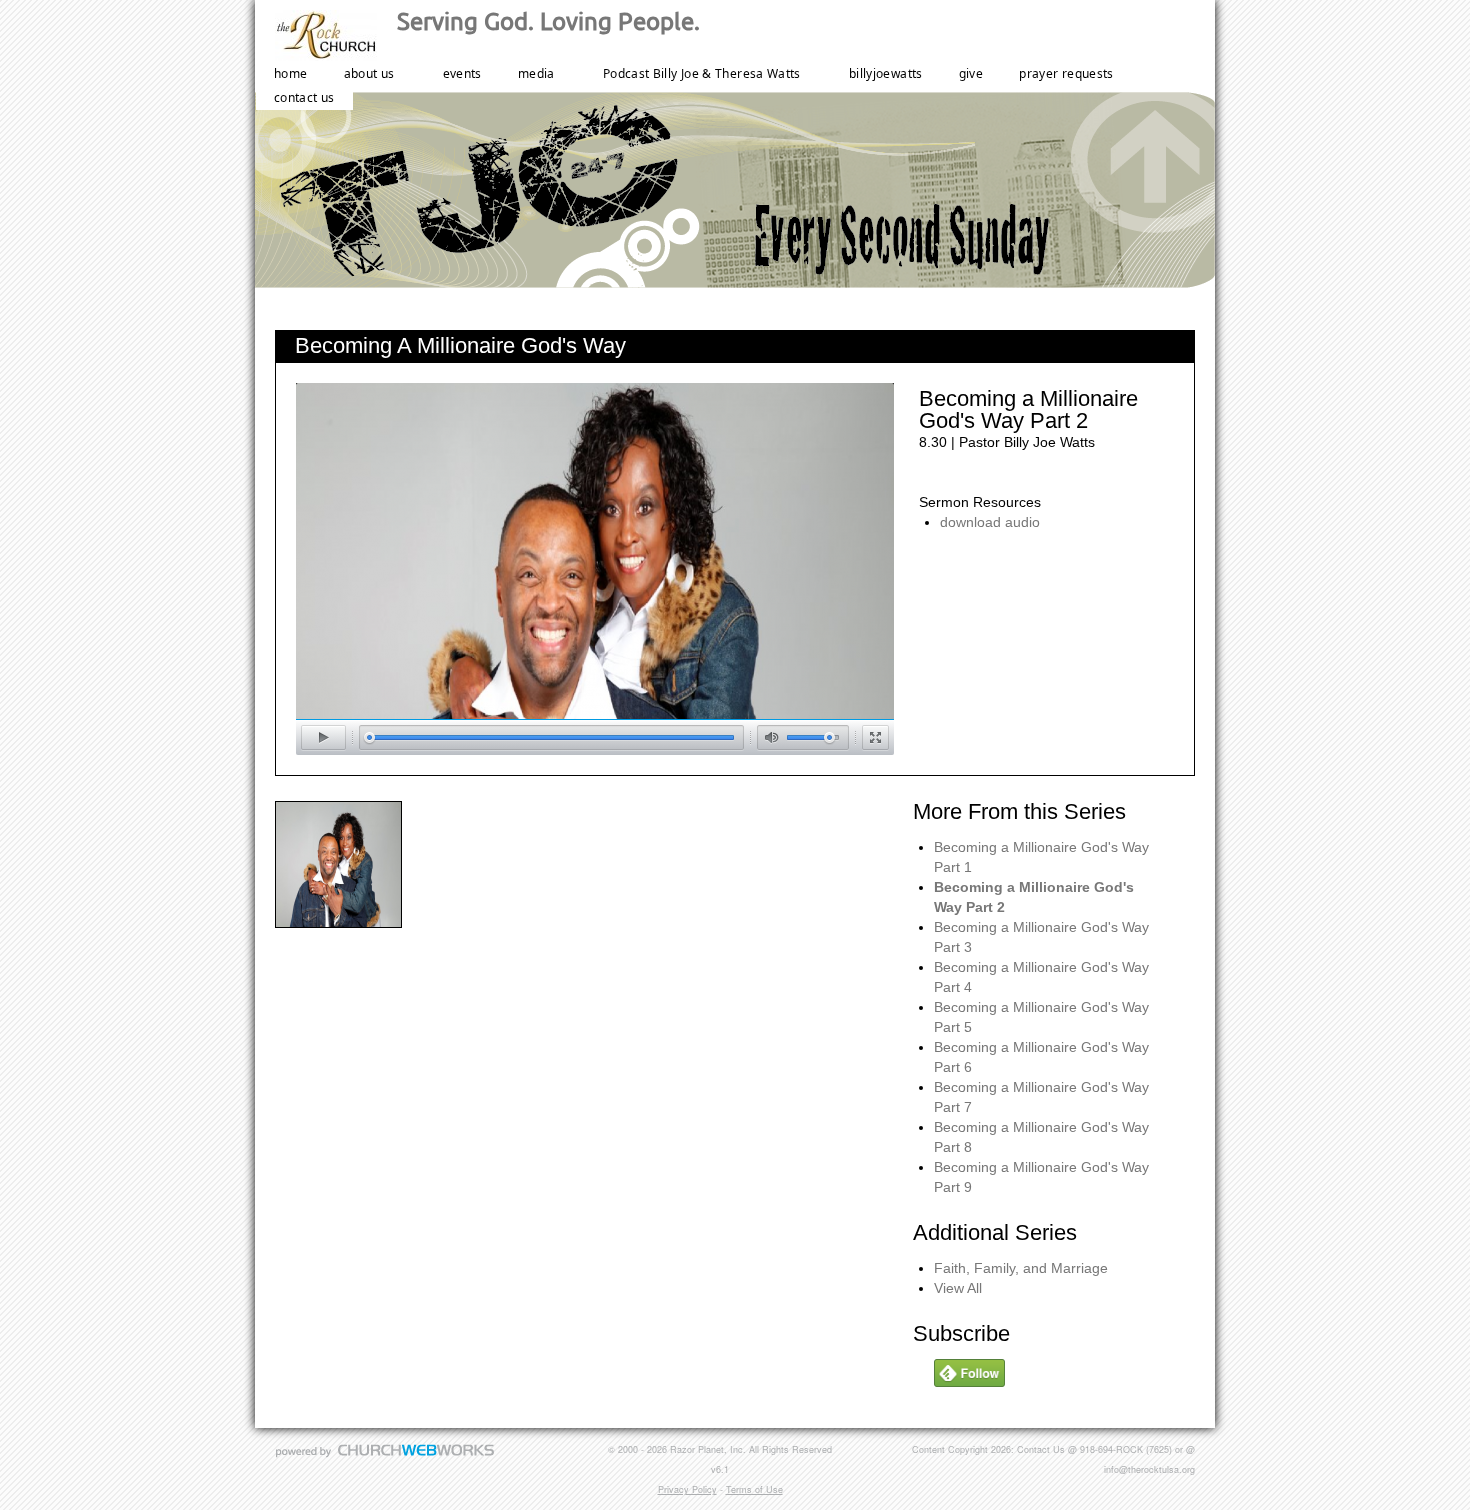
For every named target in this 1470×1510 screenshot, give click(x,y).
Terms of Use (754, 1489)
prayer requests (1066, 73)
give (971, 73)
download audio (990, 522)
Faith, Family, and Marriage (1021, 1268)
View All (958, 1288)
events (462, 73)
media (536, 73)
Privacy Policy (687, 1489)
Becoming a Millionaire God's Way (460, 345)
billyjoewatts (886, 73)
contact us (304, 97)
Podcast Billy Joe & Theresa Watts (702, 73)
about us (369, 73)
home (290, 73)
